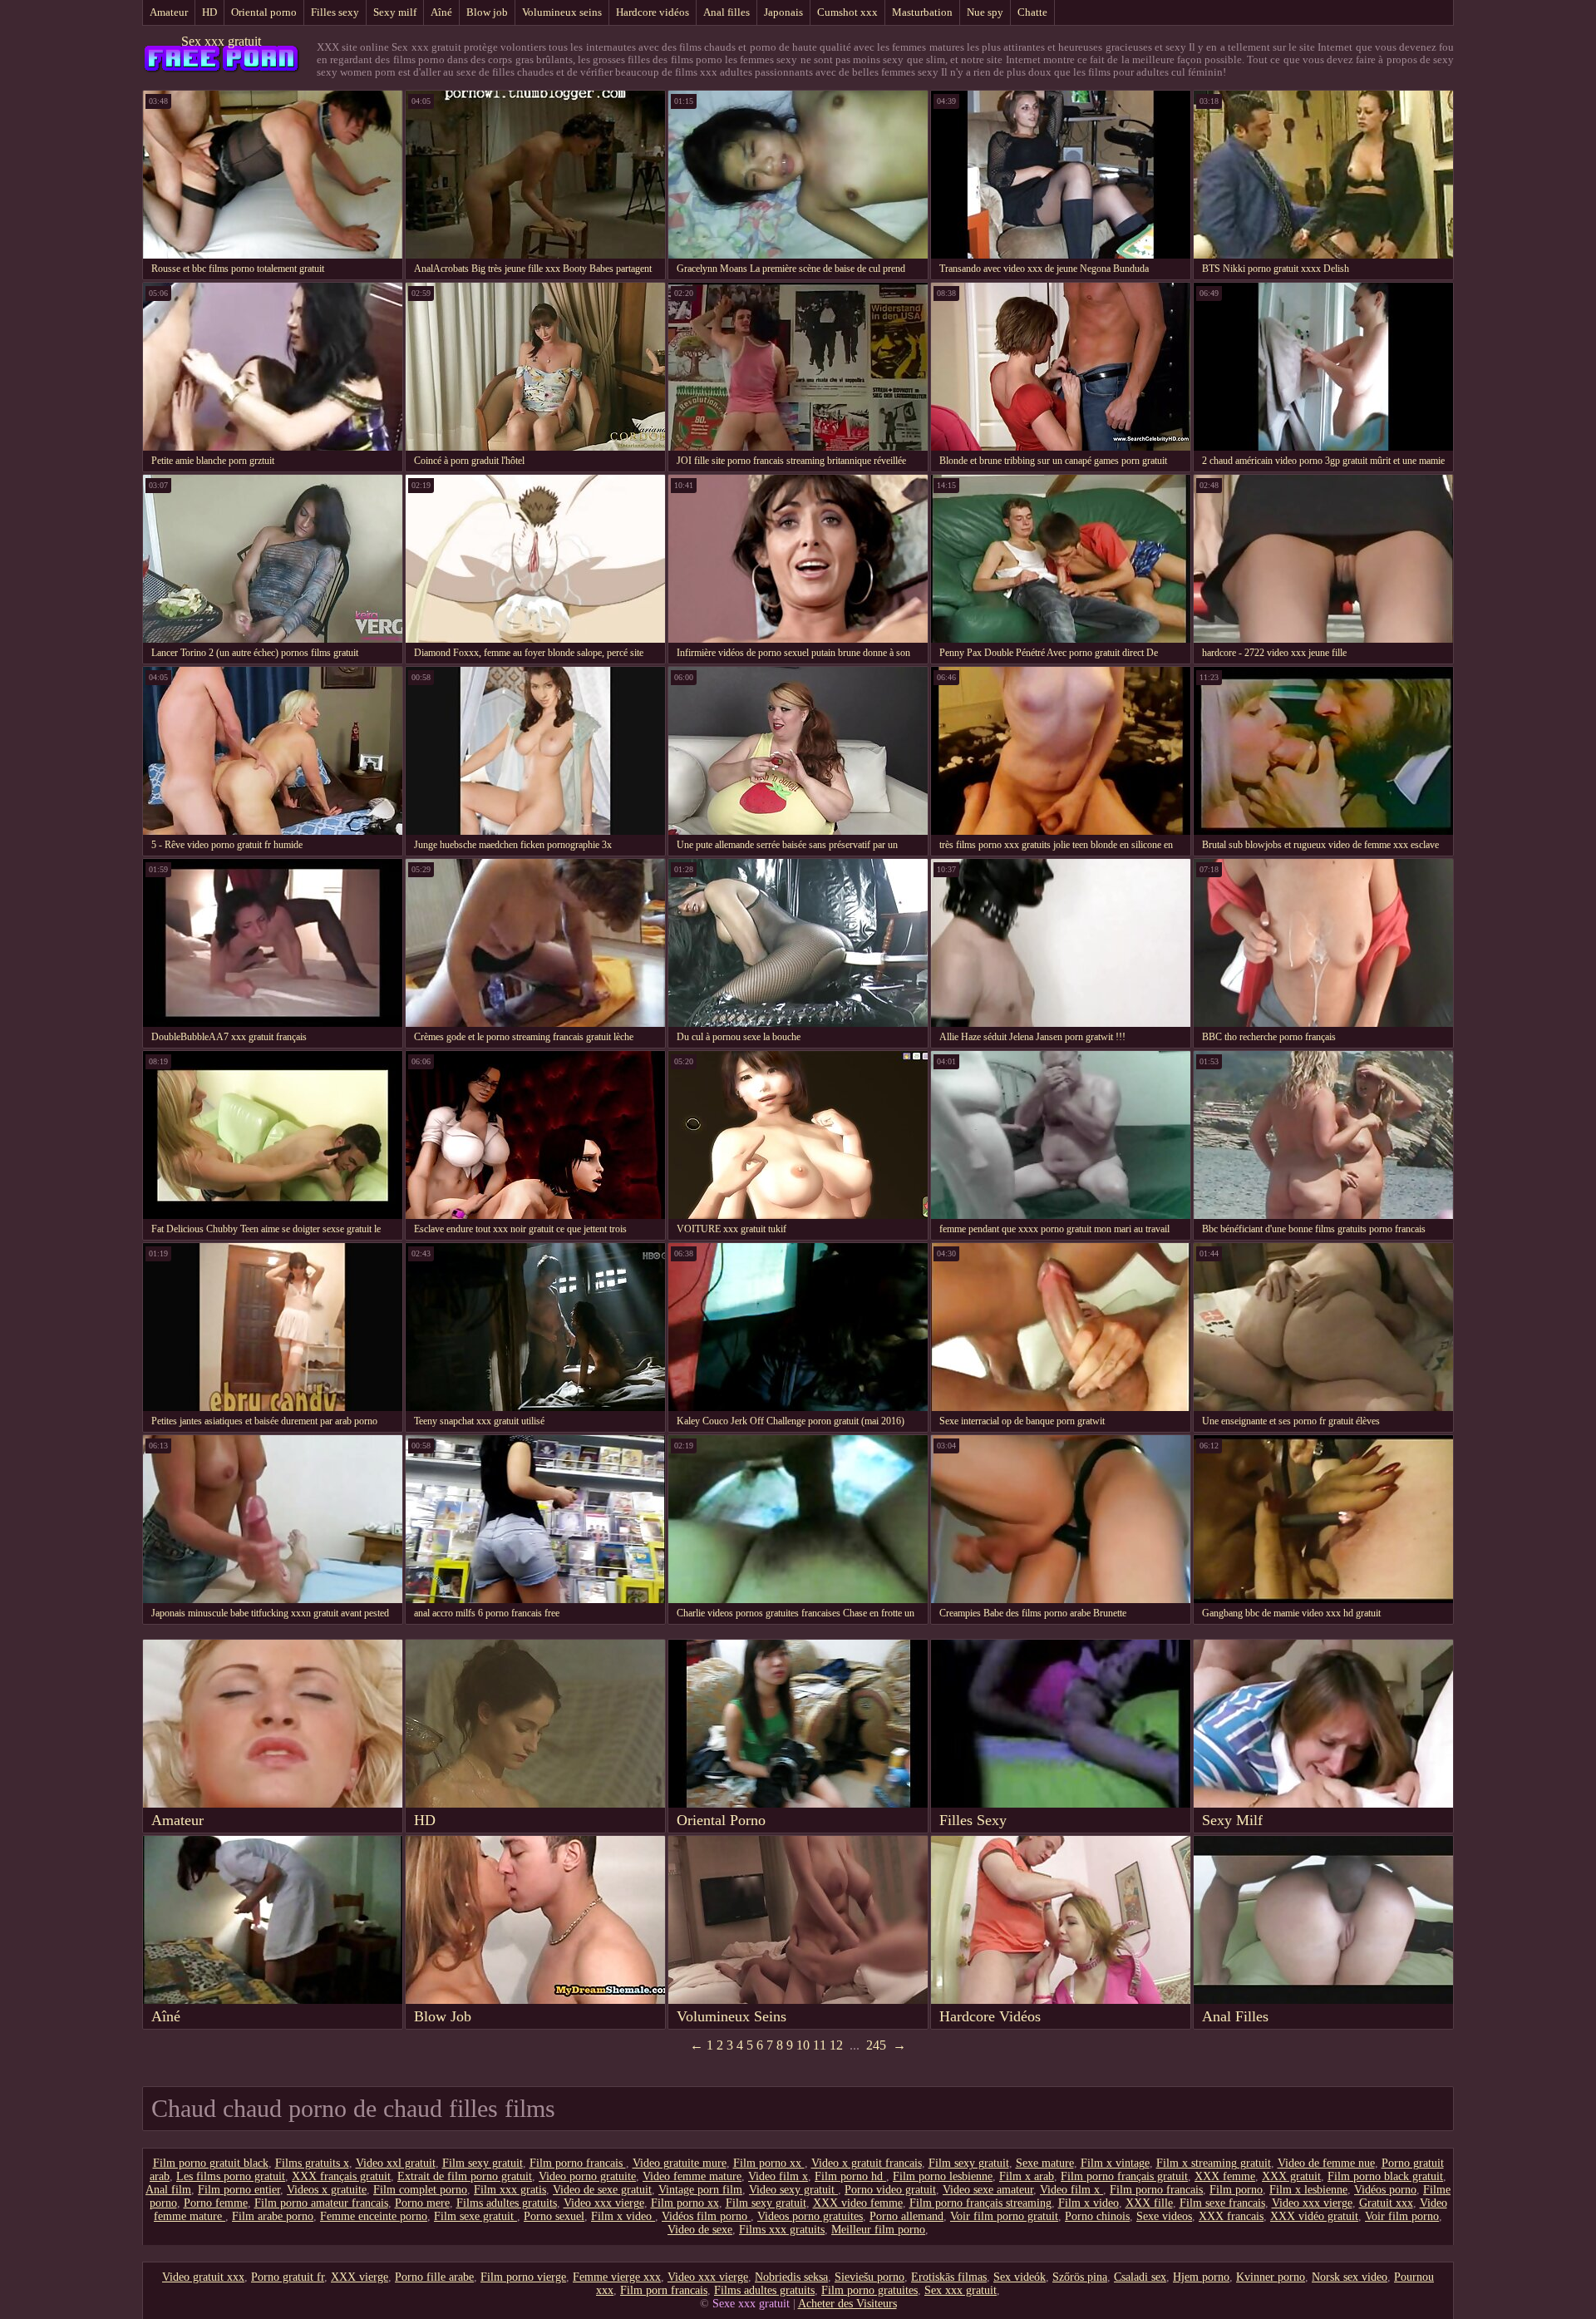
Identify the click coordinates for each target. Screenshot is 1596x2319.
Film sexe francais (1222, 2203)
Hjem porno (1201, 2277)
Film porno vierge (523, 2277)
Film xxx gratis (510, 2190)
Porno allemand (906, 2216)
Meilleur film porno (878, 2230)
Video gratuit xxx (203, 2277)
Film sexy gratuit (483, 2163)
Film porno (1236, 2190)
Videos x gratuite (327, 2190)
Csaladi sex (1140, 2277)
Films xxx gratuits (782, 2230)
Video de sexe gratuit (602, 2190)
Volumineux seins (562, 12)
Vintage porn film (700, 2190)
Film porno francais (578, 2163)
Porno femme (216, 2203)
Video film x (778, 2176)
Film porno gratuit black (211, 2163)
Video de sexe (700, 2230)
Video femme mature (692, 2176)
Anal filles (727, 12)
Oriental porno (264, 12)
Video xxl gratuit (396, 2163)
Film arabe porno (273, 2216)
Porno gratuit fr (288, 2277)
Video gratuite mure (680, 2163)
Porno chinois (1097, 2216)
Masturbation (922, 12)
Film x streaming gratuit (1214, 2163)
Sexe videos (1164, 2216)
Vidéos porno (1385, 2190)
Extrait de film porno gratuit (465, 2176)
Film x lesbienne (1308, 2190)
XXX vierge (360, 2277)
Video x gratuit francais (867, 2163)
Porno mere (422, 2203)
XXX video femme (858, 2203)
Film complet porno (420, 2190)
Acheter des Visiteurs (847, 2304)
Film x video (1089, 2203)
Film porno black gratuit (1385, 2176)
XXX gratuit (1291, 2176)
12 (836, 2045)
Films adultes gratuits (507, 2203)
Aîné (441, 12)
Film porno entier (239, 2190)
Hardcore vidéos (653, 12)
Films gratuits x (312, 2163)
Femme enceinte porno (374, 2216)
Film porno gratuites (869, 2290)
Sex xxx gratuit (221, 41)
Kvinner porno (1271, 2277)
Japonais (783, 12)
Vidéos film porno (706, 2216)
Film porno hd (850, 2176)
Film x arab (1027, 2176)
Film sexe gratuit (475, 2216)
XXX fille (1149, 2203)
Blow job (487, 12)
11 (820, 2045)
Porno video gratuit (890, 2190)
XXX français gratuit (341, 2176)
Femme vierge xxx (617, 2277)
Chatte (1032, 12)
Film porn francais (664, 2290)
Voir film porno (1402, 2216)
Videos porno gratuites (810, 2216)
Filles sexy (335, 12)
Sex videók (1020, 2277)
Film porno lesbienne (943, 2176)
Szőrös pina (1080, 2277)
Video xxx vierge (604, 2203)
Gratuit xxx (1386, 2203)
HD (209, 12)
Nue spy (985, 12)
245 (876, 2045)
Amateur (169, 12)
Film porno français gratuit (1124, 2176)
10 (803, 2045)
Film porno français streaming (980, 2203)
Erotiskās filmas (949, 2277)
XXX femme (1225, 2176)
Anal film (168, 2190)
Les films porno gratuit (231, 2176)
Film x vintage (1115, 2163)
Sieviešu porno (869, 2277)
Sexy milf (395, 12)
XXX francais (1231, 2216)
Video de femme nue (1326, 2163)
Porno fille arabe (434, 2277)
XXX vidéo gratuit (1314, 2216)
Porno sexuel (554, 2216)
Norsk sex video (1350, 2277)
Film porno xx (769, 2163)
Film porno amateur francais (321, 2203)
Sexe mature (1045, 2163)
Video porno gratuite (587, 2176)
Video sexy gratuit (793, 2190)
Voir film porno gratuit (1004, 2216)
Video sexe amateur (988, 2190)
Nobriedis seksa (791, 2277)
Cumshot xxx (847, 12)
